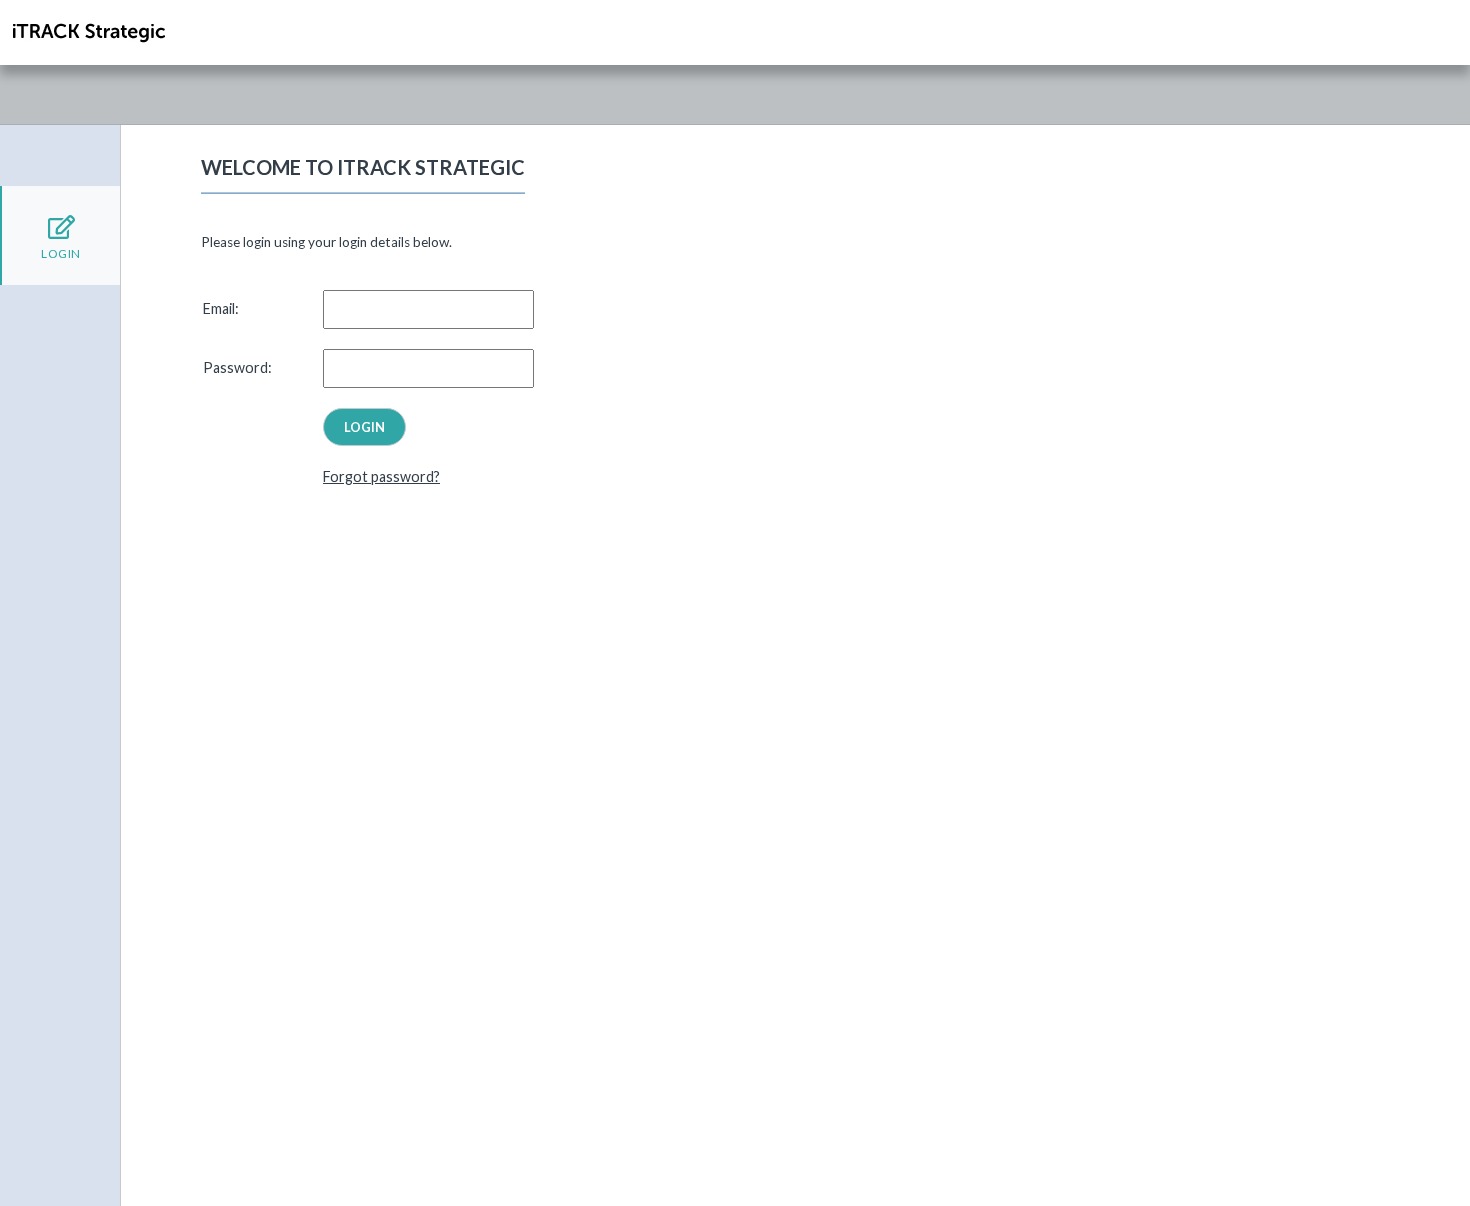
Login (61, 253)
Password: (237, 367)
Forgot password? (381, 476)
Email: (221, 308)
